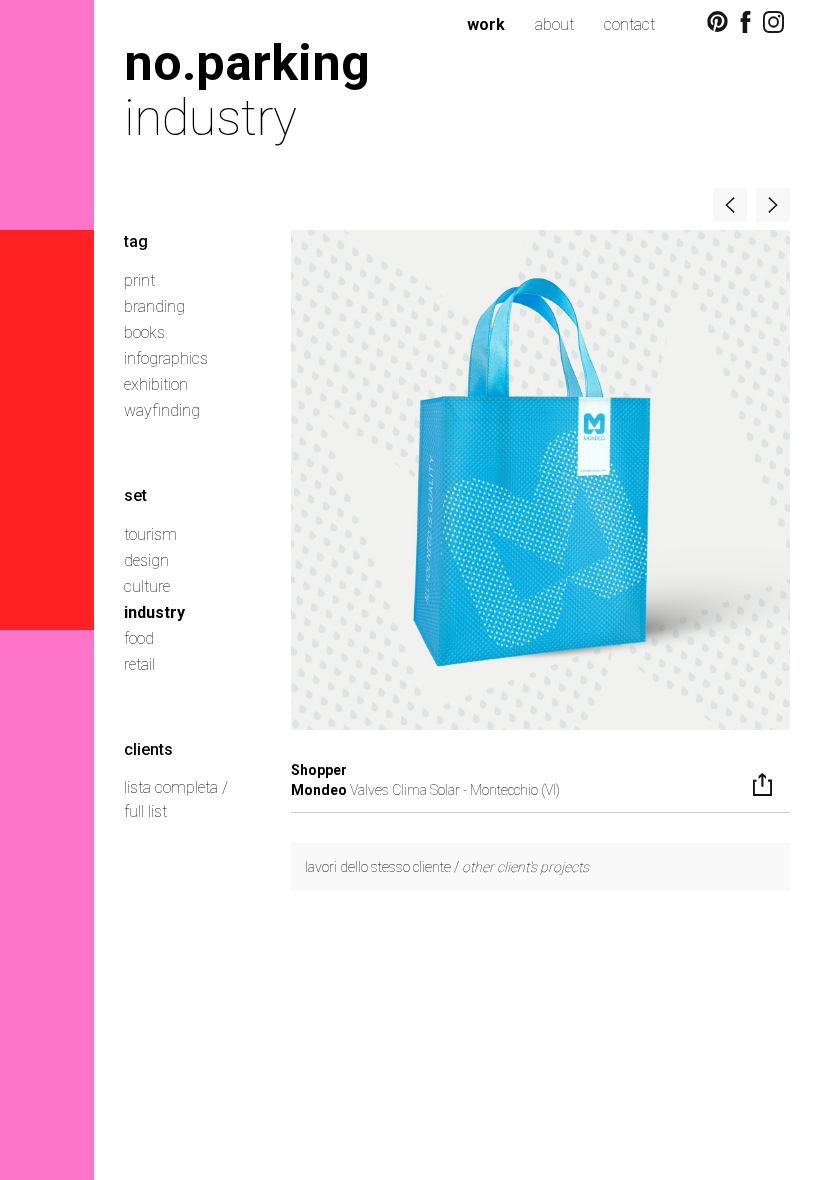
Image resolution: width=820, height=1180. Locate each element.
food (139, 638)
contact (629, 24)
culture (147, 586)
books (144, 332)
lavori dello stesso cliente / (447, 867)
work (486, 24)
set (135, 495)
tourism (150, 534)
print (139, 280)
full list (145, 811)
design (146, 560)
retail (139, 664)
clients (148, 749)
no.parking (247, 62)
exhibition (156, 384)
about (554, 24)
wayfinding (162, 410)
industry (154, 612)
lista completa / (176, 787)
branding (154, 306)
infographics (166, 358)
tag (136, 241)
